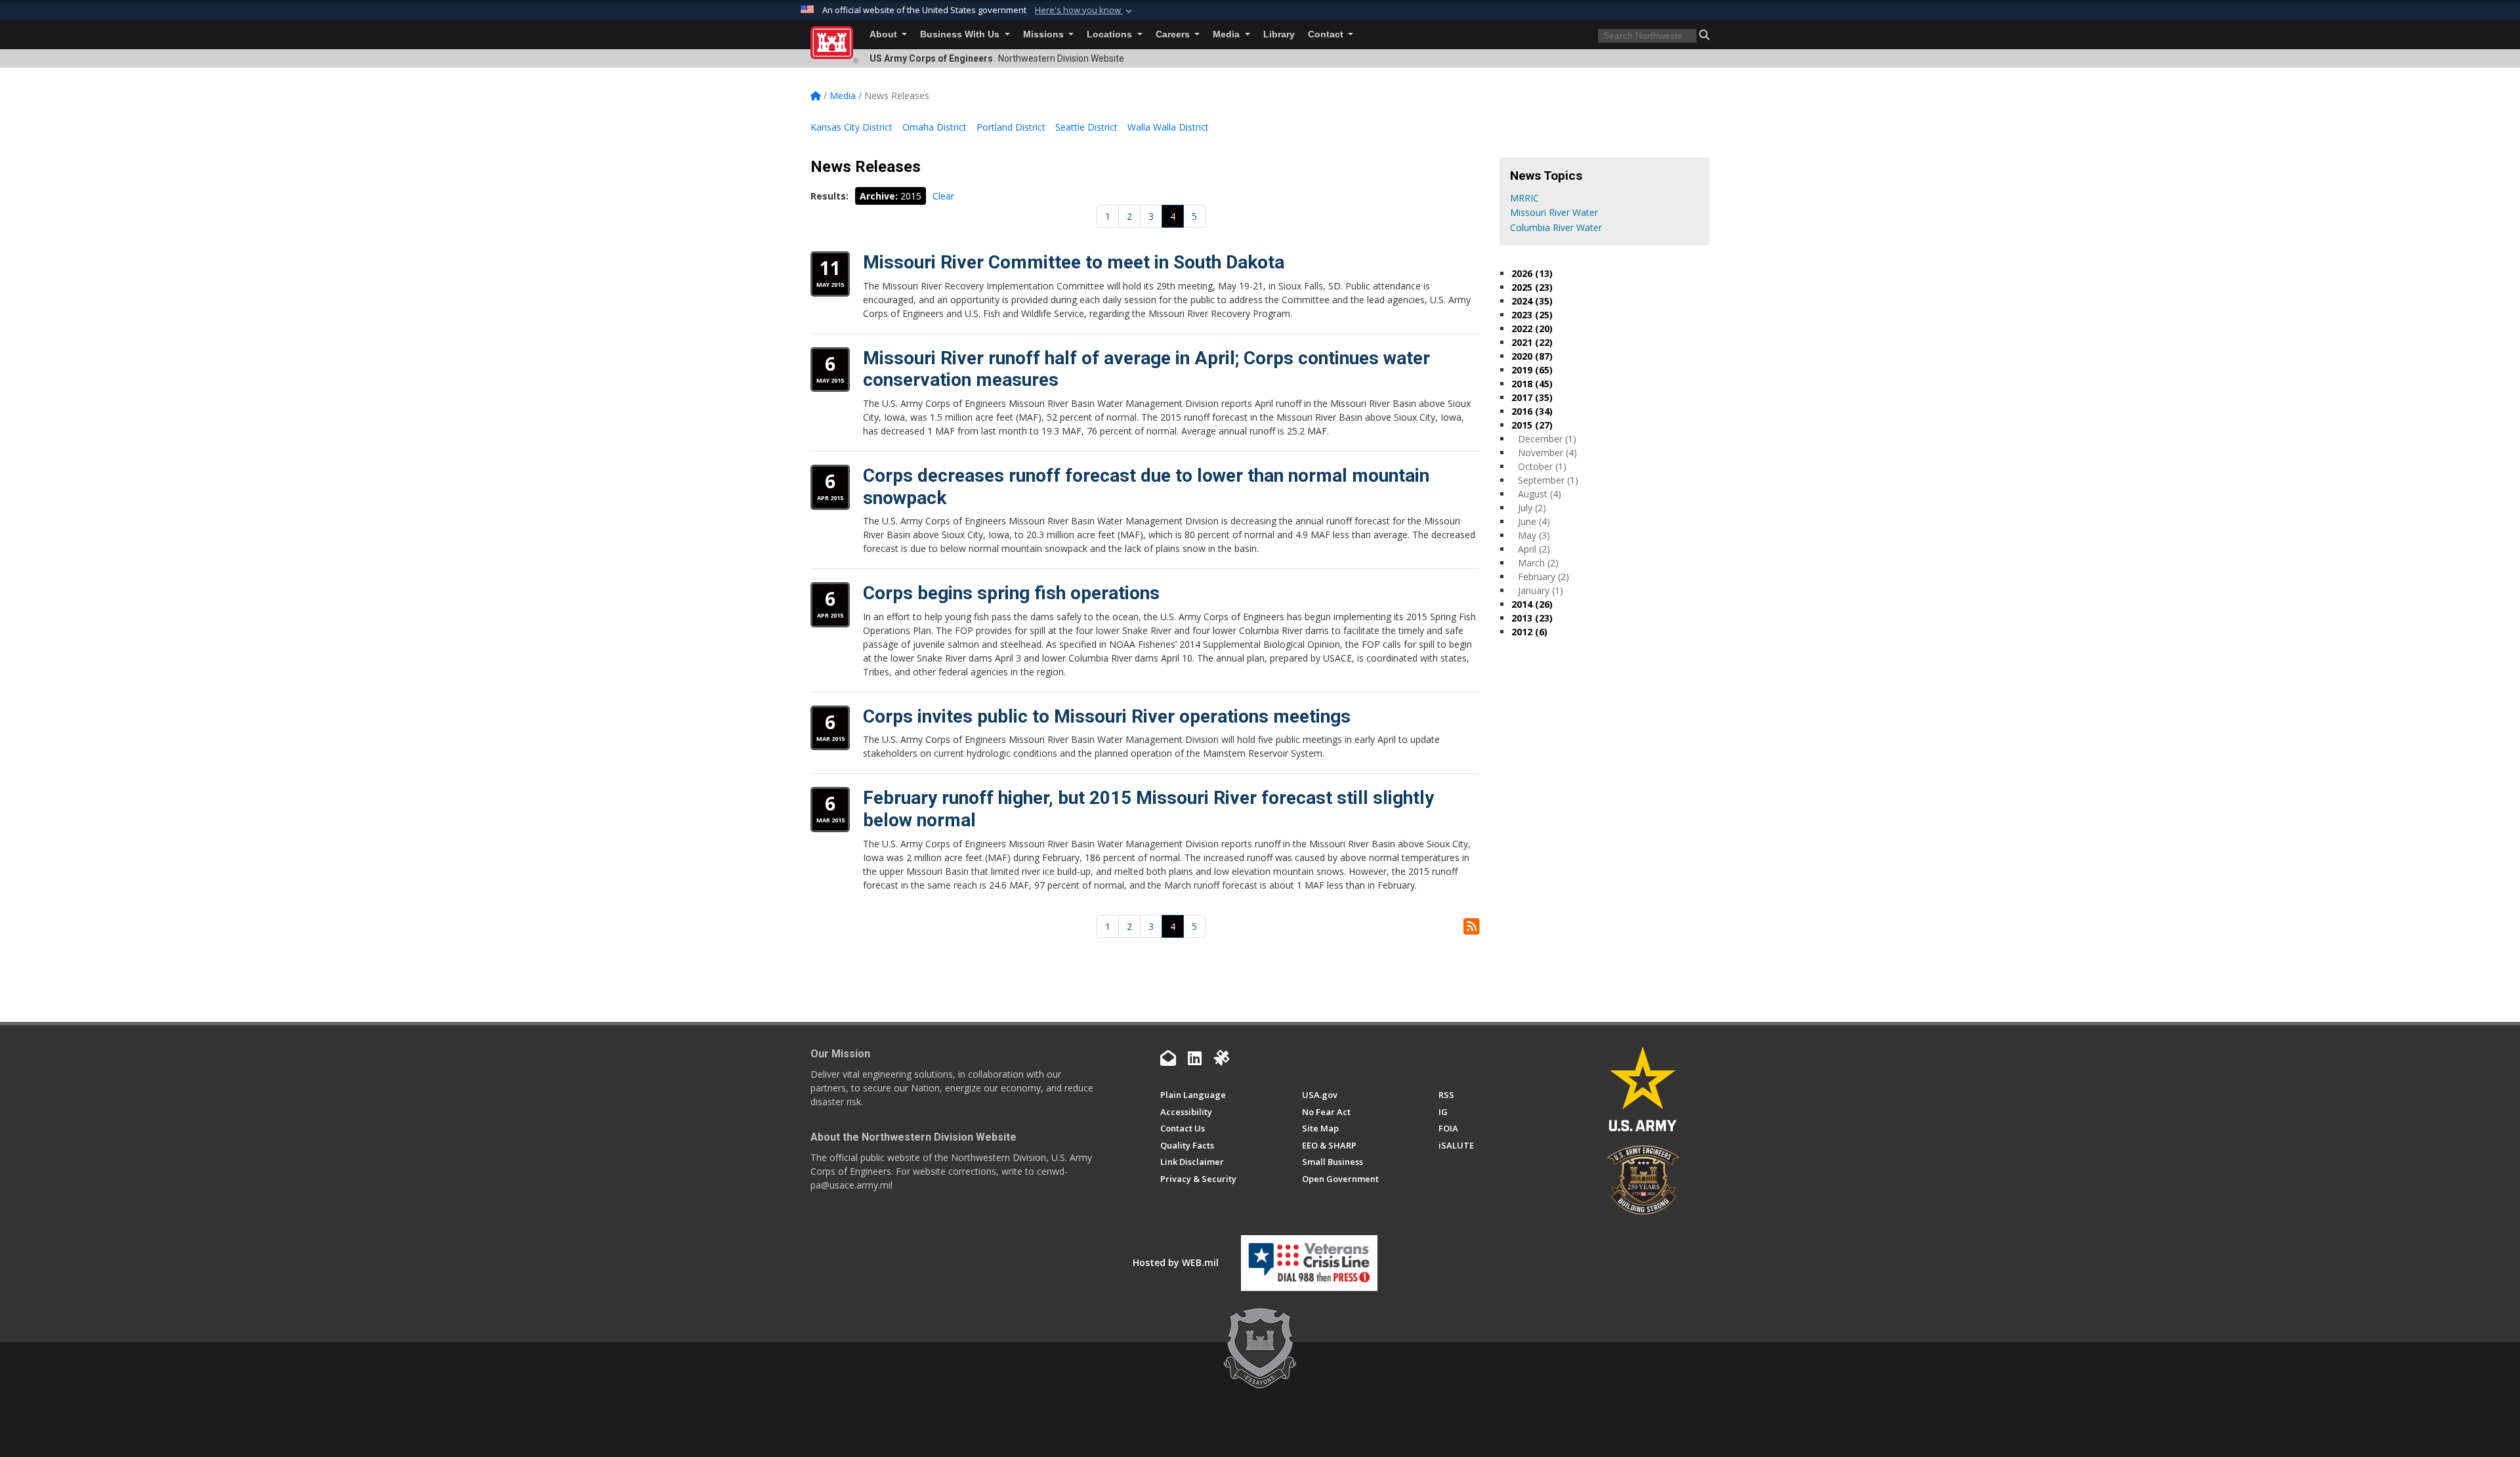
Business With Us (961, 34)
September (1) (1548, 480)
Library (1279, 34)
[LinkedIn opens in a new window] (1195, 1058)
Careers (1174, 34)
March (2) (1538, 563)
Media (1228, 34)
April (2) (1534, 549)
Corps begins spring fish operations (1011, 593)
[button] (1085, 11)
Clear (943, 196)
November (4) (1547, 453)
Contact (1327, 34)
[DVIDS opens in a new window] (1221, 1058)
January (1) (1541, 590)
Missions (1045, 34)
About (885, 34)
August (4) (1540, 494)
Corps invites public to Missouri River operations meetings (1107, 716)
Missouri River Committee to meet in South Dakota (1074, 262)
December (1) (1547, 439)
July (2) (1532, 508)
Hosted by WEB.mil (1176, 1262)
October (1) (1542, 466)
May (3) (1534, 535)
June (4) (1534, 521)
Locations (1111, 34)
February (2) (1543, 577)
